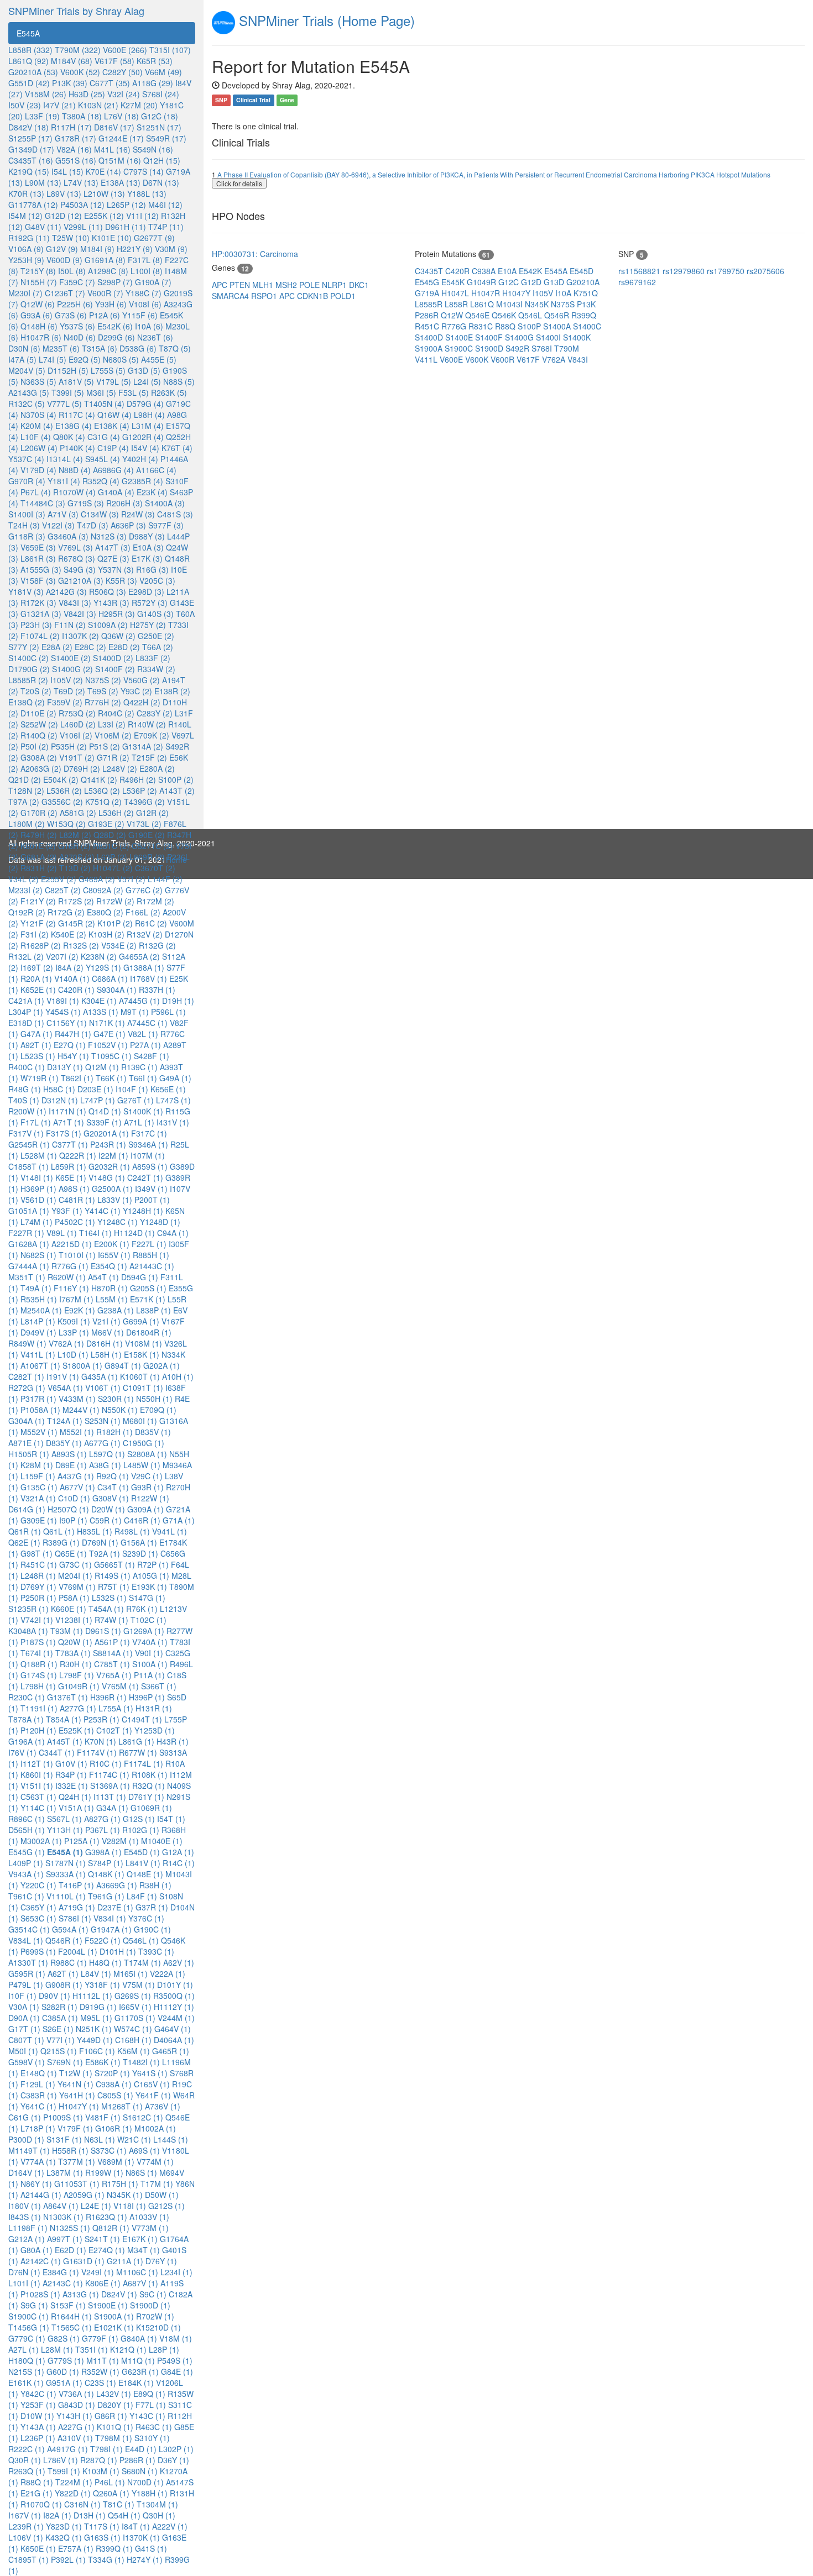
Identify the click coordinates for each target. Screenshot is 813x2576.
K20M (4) (37, 426)
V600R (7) (105, 293)
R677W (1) (138, 1752)
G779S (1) (66, 2360)
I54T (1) (171, 1819)
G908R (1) (64, 1985)
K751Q (586, 293)
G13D (555, 282)
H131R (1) (154, 1708)
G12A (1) (178, 1852)
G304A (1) (27, 1421)
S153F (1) (68, 2305)
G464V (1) (173, 2029)
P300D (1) (26, 2139)
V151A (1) (76, 1808)
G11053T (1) (77, 2184)
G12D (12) (63, 216)
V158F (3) (38, 580)
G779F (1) (100, 2338)
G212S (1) (166, 2206)
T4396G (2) (144, 802)
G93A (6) (37, 315)
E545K (454, 282)
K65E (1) (71, 1177)
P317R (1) (38, 1399)
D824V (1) (119, 2294)
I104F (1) (132, 1089)
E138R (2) (172, 691)
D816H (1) (105, 1343)
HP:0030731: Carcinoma (255, 254)
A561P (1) (112, 1642)
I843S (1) (25, 2217)
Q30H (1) (159, 2515)
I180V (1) (25, 2206)
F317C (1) (149, 1133)
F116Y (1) (71, 1288)
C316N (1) (82, 2504)
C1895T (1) (28, 2559)
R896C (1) (27, 1819)
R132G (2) (157, 945)
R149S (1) (113, 1575)
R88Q (506, 326)
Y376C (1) (146, 1918)
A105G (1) (151, 1575)
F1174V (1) (97, 1752)
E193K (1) (149, 1587)
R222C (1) (27, 2449)
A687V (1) (140, 2283)
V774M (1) (155, 2161)
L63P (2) (112, 857)
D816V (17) (114, 127)
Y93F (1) (67, 1211)
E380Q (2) (105, 912)
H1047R (487, 293)
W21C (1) (134, 2139)
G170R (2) (39, 813)
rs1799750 (727, 271)
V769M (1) (77, 1587)
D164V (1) (26, 2172)
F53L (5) (134, 392)
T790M (567, 348)
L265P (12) (126, 205)
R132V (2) (145, 934)
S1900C (460, 348)
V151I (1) (37, 1786)
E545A (28, 33)
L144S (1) (171, 2139)
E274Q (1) (107, 2250)
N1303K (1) (63, 2217)
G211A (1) (125, 2261)
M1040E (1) (162, 1841)
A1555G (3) (41, 569)
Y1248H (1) (143, 1211)
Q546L (531, 315)
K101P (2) (115, 923)
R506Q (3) (108, 591)
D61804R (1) (149, 1332)
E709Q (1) (158, 1410)
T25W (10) (71, 238)
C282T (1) (26, 1376)
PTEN (241, 285)
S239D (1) (140, 1553)
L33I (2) (112, 724)
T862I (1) (77, 1078)
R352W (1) (100, 2371)
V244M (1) (176, 2018)
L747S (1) (173, 1100)
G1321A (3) (41, 614)
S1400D (430, 337)
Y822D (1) (73, 2493)
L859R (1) (69, 1166)
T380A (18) (82, 116)
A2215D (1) (72, 1244)
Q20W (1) (75, 1642)
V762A (555, 359)
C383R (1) (39, 2095)
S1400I (549, 337)
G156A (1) (139, 1542)
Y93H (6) (111, 304)
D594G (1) (140, 1277)
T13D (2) (75, 868)
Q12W (453, 315)
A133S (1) (101, 1012)
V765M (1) (120, 1686)
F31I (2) (35, 934)
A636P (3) (128, 525)
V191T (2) (77, 757)
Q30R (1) (25, 2460)
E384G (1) (61, 2272)
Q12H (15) (162, 160)
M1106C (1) (137, 2272)
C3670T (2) (155, 868)
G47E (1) (110, 1034)
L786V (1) (61, 2460)
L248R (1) (38, 1575)
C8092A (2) (103, 890)
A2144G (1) (41, 2195)
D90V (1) (54, 1996)
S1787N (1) (66, 1863)
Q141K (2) (99, 779)
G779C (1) (27, 2338)
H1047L (456, 293)
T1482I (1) (141, 2062)
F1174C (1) (109, 1774)
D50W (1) (162, 2195)
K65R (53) (155, 61)
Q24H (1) (75, 1797)
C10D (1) (74, 1498)
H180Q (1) (27, 2360)
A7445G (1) (139, 1001)
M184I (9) (97, 249)
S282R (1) (59, 2007)
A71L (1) (139, 1122)
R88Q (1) (37, 2482)
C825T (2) (63, 890)
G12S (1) (139, 1819)
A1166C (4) (156, 470)
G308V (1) (111, 1498)
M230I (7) (25, 293)
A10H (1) (178, 1376)
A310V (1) (75, 2438)
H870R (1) (110, 1288)
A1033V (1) (149, 2217)
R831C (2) (111, 846)
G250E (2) (156, 636)
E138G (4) (74, 426)
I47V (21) (59, 105)
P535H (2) (69, 746)
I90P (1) (73, 1520)
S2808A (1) (147, 1454)
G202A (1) (161, 1365)
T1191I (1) (39, 1708)
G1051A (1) (29, 1211)
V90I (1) (149, 1653)
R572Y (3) (150, 603)
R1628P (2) (41, 945)
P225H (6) (75, 304)
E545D (582, 271)
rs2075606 (765, 271)
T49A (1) (36, 1288)
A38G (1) (105, 1465)
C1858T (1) (28, 1166)
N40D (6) (80, 337)
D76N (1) (24, 2272)
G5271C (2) (152, 846)
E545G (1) (27, 1852)
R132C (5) (27, 404)
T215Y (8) (38, 271)
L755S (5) (108, 370)
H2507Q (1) (68, 1509)
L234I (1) (176, 2272)
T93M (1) (67, 1631)
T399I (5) (68, 392)
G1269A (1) (144, 1631)
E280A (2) (157, 768)
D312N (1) (60, 1100)
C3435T (430, 271)
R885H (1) (151, 1255)
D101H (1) (118, 1951)
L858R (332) (30, 50)
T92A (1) (105, 1553)
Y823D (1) (64, 2526)
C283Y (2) (155, 713)
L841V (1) (143, 1863)
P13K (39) (70, 83)
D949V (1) (38, 1332)
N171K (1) (107, 1023)
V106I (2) (76, 735)
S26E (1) (58, 2029)
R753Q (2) (77, 713)
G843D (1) (77, 2405)
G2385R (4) (142, 481)
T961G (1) (106, 1896)
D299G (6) (116, 337)
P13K (586, 304)
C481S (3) (175, 514)
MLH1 (264, 285)
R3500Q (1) (174, 1996)
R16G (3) (152, 569)
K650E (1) (38, 2548)
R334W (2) (156, 669)
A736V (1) (163, 2106)
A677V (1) (77, 1487)
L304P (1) (26, 1012)
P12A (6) (105, 315)
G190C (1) (152, 1929)
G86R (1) (111, 2416)
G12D (532, 282)
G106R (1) (114, 2128)
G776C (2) (144, 890)
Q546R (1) (64, 1940)
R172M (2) (155, 901)
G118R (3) (27, 536)
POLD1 (343, 296)
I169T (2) (37, 967)
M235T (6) (61, 348)
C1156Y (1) (67, 1023)
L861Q (483, 304)
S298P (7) (115, 282)
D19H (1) (178, 1001)
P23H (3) (36, 625)
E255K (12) (104, 216)
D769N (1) (100, 1542)
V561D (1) (38, 1200)
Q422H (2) (142, 702)
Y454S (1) (63, 1012)
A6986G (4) (113, 470)
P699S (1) (38, 1951)
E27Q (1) (70, 1045)
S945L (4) (103, 459)
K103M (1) (101, 2471)
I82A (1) (57, 2515)
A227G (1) (76, 2427)
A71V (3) (63, 514)
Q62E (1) (24, 1542)
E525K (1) (76, 1730)
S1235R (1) (28, 1609)
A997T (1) (65, 2239)
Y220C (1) (38, 1885)
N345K (538, 304)
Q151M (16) (120, 160)
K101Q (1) (115, 2427)
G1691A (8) (105, 260)
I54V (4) (145, 448)
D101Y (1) (175, 1985)
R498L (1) (132, 1531)
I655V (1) (114, 1255)
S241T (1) (102, 2239)
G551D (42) (29, 83)
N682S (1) (38, 1255)
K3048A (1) (28, 1631)
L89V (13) (64, 193)
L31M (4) (148, 426)
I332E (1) (72, 1786)
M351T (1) (27, 1277)
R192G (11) (29, 238)
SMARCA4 (231, 296)
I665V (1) (135, 2007)
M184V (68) (72, 61)
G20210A (583, 282)
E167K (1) (140, 2239)
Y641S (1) (150, 2073)
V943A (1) (26, 1874)
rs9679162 (637, 282)
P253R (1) (101, 1719)
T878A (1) (26, 1719)
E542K (531, 271)
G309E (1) (39, 1520)
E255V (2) (59, 879)
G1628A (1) (29, 1244)
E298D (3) (146, 591)
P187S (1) (38, 1642)
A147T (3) (113, 547)
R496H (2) (138, 779)
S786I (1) (75, 1918)
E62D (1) (71, 2250)
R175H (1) (120, 2184)
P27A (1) (145, 1045)
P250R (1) (38, 1598)
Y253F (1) (38, 2405)
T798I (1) (106, 2449)
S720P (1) (112, 2073)
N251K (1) (94, 2029)
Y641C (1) (38, 2106)
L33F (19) (42, 116)
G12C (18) (160, 116)
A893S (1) (69, 1454)
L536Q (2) (102, 790)
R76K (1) (142, 1609)
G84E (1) (177, 2371)
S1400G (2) (72, 669)
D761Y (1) (146, 1797)
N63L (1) (100, 2139)
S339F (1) (104, 1122)
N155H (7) (39, 282)
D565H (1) (27, 1830)
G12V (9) (62, 249)
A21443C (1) (152, 1266)
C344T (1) (57, 1752)
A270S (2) (77, 857)
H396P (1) (147, 1697)
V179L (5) (114, 381)
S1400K (577, 337)
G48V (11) (43, 227)
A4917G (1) (67, 2449)
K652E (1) (38, 989)
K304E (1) (99, 1001)
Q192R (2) (27, 912)
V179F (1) (75, 2128)
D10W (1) (37, 2416)
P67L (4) (36, 492)
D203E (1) (95, 1089)
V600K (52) (80, 72)
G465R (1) (171, 2051)
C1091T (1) (143, 1388)
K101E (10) (112, 238)
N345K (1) (125, 2195)
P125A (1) (82, 1841)
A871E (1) (26, 1443)
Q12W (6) (38, 304)
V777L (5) (64, 404)
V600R (504, 359)
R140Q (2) (39, 735)
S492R (518, 348)
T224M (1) (74, 2482)
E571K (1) (148, 1299)
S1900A (430, 348)
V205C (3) (157, 580)
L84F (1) (142, 1896)
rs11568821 (640, 271)
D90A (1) (24, 2018)
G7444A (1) (29, 1266)
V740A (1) (150, 1642)
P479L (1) (26, 1985)
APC (221, 285)
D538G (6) (138, 348)
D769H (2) (82, 768)
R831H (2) (39, 868)
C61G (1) (25, 2117)
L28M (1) (57, 2349)
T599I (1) (64, 2471)
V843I (578, 359)
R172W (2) (115, 901)
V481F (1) (103, 2117)
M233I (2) (25, 890)
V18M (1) (176, 2338)
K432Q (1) (64, 2537)
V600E (452, 359)
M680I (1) (140, 1421)
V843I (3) (75, 603)
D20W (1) (108, 1509)
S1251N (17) (159, 127)
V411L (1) (38, 1354)
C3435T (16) (31, 160)
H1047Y (517, 293)
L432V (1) (114, 2394)
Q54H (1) (124, 2515)
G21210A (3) (81, 580)
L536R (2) (64, 790)
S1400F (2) (115, 669)
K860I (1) (37, 1774)
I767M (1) (76, 1299)
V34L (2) (24, 879)
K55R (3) (121, 580)
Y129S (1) (103, 967)
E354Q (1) (109, 1266)
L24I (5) (147, 381)
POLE (311, 285)
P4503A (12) (82, 205)
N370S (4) (38, 415)
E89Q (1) (149, 2394)
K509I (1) (74, 1321)
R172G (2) (66, 912)
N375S (564, 304)
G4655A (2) (139, 956)
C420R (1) (76, 989)
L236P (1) (38, 2438)
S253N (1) (103, 1421)
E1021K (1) (114, 2327)
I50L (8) (72, 271)
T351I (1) (92, 2349)
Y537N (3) (116, 569)
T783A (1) (73, 1653)
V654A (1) (65, 1388)
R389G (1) (61, 1542)
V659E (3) (38, 547)
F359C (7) (77, 282)
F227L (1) (149, 1244)
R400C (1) (27, 1067)
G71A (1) (179, 1520)
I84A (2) (69, 967)
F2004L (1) (78, 1951)
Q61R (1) (25, 1531)
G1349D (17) (31, 149)
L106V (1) (26, 2537)
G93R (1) (147, 1487)
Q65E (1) (71, 1553)
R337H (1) (157, 989)
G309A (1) (145, 1509)
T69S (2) (103, 691)
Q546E (478, 315)
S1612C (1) (143, 2117)
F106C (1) (97, 2051)
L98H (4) (149, 415)
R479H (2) (39, 835)
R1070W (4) (74, 492)
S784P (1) (106, 1863)
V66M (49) (163, 72)
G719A (428, 293)
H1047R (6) (41, 337)
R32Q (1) (148, 1786)
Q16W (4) (114, 415)
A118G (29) (153, 83)
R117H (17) (71, 127)
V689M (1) (116, 2161)
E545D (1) (142, 1852)
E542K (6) (115, 326)
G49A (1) (175, 1078)
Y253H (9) (26, 260)
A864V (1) (61, 2206)
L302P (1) (176, 2449)
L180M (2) (27, 824)
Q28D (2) (110, 835)
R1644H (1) (71, 2316)
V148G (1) (107, 1177)
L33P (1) (74, 1332)
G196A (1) (27, 1741)
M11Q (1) (138, 2360)
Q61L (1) (59, 1531)
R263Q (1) (27, 2471)
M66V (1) (108, 1332)
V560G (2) (142, 680)
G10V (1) (71, 1763)
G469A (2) (97, 879)
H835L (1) (95, 1531)
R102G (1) (141, 1830)
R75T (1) (114, 1587)
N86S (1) (141, 2172)
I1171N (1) (67, 1111)
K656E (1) (168, 1089)
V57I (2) (131, 879)
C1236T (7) (65, 293)
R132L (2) (26, 956)
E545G (428, 282)
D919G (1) (98, 2007)
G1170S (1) (135, 2018)
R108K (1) (150, 1774)
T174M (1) (142, 1962)
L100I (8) (147, 271)
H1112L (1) (92, 1996)
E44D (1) (141, 2449)
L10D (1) (73, 1354)
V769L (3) (75, 547)
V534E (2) (119, 945)
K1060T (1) (140, 1376)
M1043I (510, 304)
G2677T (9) (154, 238)
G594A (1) (70, 1929)
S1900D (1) (150, 2305)
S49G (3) (80, 569)
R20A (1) (36, 978)
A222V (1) (170, 2526)
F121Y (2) (38, 901)
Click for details (239, 183)
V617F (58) (114, 61)
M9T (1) (135, 1012)
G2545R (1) (29, 1144)
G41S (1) (151, 2548)
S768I (543, 348)
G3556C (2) (62, 802)
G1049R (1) (79, 1686)
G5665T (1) (114, 1564)
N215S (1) (26, 2371)
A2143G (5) (29, 392)
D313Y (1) (65, 1067)
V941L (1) (170, 1531)
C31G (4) (104, 437)
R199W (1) (104, 2172)
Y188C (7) (144, 293)
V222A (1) (168, 1973)
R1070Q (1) (41, 2504)
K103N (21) (98, 105)
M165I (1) (131, 1973)
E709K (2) (152, 735)
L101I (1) (24, 2283)
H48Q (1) (105, 1962)
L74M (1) (37, 1222)
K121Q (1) (128, 2349)
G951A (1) (64, 2383)
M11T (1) (103, 2360)
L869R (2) (147, 857)
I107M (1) (148, 1155)
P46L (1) (110, 2482)
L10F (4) (36, 437)
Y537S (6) (77, 326)
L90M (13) (43, 182)
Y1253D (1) (155, 1730)
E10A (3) (148, 547)
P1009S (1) (63, 2117)
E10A (508, 271)
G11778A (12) (33, 205)
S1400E (460, 337)
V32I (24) (124, 94)
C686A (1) (110, 978)
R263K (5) (169, 392)
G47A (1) (37, 1034)
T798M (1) (114, 2438)
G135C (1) (39, 1487)
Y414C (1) (103, 1211)
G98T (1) (37, 1553)
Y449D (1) (95, 2040)
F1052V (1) (108, 1045)
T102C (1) (148, 1620)
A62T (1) (63, 1973)
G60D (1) (63, 2371)
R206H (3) (124, 503)
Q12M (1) (102, 1067)
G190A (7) (153, 282)
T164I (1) (95, 1233)
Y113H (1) (65, 1830)
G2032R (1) (109, 1166)
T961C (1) (26, 1896)
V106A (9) (26, 249)
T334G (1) (106, 2559)
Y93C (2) (136, 691)
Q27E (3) (113, 558)
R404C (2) (116, 713)
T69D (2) (69, 691)
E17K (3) (147, 558)
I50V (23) (25, 105)
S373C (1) (109, 2150)
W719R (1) (40, 1078)
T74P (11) (166, 227)
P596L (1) (168, 1012)
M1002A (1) (155, 2128)
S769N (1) (65, 2062)
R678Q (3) (77, 558)
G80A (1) (37, 2250)
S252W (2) (39, 724)
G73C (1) (75, 1564)
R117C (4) (77, 415)
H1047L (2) (113, 868)
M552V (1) (39, 1432)
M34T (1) (144, 2250)
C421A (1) (26, 1001)
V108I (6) (145, 304)
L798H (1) (38, 1686)
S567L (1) (64, 1819)
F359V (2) (65, 702)
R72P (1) (153, 1564)
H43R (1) (173, 1741)
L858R (457, 304)
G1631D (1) (84, 2261)
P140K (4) (77, 448)
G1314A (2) (143, 746)
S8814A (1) (113, 1653)
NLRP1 (335, 285)
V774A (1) (38, 2161)
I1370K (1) (141, 2537)
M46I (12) (165, 205)
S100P (530, 326)
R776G (455, 326)
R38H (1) (155, 1885)
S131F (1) (64, 2139)
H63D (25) (87, 94)
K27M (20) (139, 105)
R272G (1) (27, 1388)
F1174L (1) (144, 1763)
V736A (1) (76, 2394)
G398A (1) (103, 1852)
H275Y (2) (148, 625)
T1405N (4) (104, 404)
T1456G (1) (29, 2327)
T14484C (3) (43, 503)
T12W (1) (76, 2073)
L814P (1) (38, 1321)
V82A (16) (74, 149)
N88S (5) (179, 381)
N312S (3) (109, 536)
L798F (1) (77, 1675)
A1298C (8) (108, 271)
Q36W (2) (118, 636)
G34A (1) (112, 1808)
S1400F (490, 337)
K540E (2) (69, 934)
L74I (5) (53, 359)
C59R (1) (106, 1520)
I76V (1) (22, 1752)
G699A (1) (141, 1321)
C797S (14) (144, 171)
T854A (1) (64, 1719)
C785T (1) (112, 1664)
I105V (544, 293)
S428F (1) (152, 1056)
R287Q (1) (99, 2460)
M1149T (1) (29, 2150)
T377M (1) (77, 2161)
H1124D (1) (134, 1233)
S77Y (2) (24, 647)
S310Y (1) (152, 2438)
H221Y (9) (135, 249)
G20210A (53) (33, 72)
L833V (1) (115, 1200)
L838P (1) (153, 1310)
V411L (427, 359)
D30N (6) (24, 348)
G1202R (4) (143, 437)
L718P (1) (38, 2128)
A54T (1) (103, 1277)
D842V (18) (28, 127)
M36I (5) (101, 392)
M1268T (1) (122, 2106)
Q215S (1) (59, 2051)
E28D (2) (124, 647)
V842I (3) (80, 614)
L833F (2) (153, 658)
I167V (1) (25, 2515)
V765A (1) (114, 1675)
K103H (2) (106, 934)
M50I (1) (23, 2051)
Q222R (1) (78, 1155)
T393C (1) (156, 1951)
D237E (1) (115, 1907)
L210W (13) (104, 193)
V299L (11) (83, 227)
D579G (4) (145, 404)
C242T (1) (145, 1177)
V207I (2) (62, 956)
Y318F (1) (102, 1985)
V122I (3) (58, 525)
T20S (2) (36, 691)
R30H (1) (76, 1664)
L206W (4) (39, 448)
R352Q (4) (101, 481)
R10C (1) (106, 1763)
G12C (510, 282)
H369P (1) (38, 1188)
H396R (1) (108, 1697)
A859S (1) (150, 1166)
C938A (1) (114, 2084)
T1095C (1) (111, 1056)
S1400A (558, 326)
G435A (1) (100, 1376)
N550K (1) (120, 1410)
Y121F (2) (38, 923)
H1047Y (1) (79, 2106)
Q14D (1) (105, 1111)
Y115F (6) (140, 315)
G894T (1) (123, 1365)
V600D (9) (64, 260)
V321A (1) (38, 1498)
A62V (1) (179, 1962)
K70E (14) (103, 171)
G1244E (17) (121, 138)
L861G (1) (136, 1741)
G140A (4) (116, 492)
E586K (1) (103, 2062)
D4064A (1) (174, 2040)
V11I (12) (142, 216)
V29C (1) (147, 1476)
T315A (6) (100, 348)
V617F (529, 359)
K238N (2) (99, 956)
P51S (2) (105, 746)
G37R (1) (152, 1907)
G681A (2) (39, 857)
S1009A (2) (108, 625)
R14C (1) (179, 1863)
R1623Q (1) (106, 2217)
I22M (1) (113, 1155)
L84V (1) (96, 1973)
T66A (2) (158, 647)
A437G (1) (76, 1476)
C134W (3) (100, 514)
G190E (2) (147, 835)
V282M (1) (120, 1841)
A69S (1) (144, 2150)
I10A (564, 293)
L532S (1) (109, 1598)
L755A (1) (116, 1708)
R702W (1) (155, 2316)
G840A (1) (139, 2338)
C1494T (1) (142, 1719)
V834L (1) (26, 1940)
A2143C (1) (63, 2283)
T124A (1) (65, 1421)
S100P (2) (176, 779)
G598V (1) (27, 2062)
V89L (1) (62, 1233)
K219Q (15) (29, 171)
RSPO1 (265, 296)
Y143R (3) (111, 603)
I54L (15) (67, 171)
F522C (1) (103, 1940)
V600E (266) (125, 50)
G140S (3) (155, 614)
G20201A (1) (106, 1133)
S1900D (490, 348)
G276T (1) (135, 1100)
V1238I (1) (74, 1620)
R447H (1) (73, 1034)
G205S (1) (148, 1288)
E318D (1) (26, 1023)
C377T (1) (70, 1144)
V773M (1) (150, 2228)
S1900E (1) (108, 2305)
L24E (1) (96, 2206)
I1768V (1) (148, 978)
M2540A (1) (41, 1310)
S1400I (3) (27, 514)
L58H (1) (106, 1354)
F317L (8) (145, 260)
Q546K (505, 315)
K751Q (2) (103, 802)
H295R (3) (117, 614)
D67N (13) (161, 182)
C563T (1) (38, 1797)
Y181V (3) (26, 591)
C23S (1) (100, 2383)
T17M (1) (157, 2184)
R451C (428, 326)
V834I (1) (110, 1918)
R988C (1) (69, 1962)
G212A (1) (27, 2239)
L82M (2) (75, 835)
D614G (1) (27, 1509)
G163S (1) (102, 2537)
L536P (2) (140, 790)
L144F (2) (165, 879)
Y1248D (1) (160, 1222)
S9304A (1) (117, 989)
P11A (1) (149, 1675)
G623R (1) (140, 2371)
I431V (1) (173, 1122)
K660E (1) (69, 1609)
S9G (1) (34, 2305)
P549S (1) (175, 2360)
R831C (482, 326)
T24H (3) (24, 525)
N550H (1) (154, 1399)
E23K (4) (152, 492)
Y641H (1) (77, 2095)
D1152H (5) (68, 370)
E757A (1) (76, 2548)
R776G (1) (70, 1266)
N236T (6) (155, 337)
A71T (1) (69, 1122)
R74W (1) (111, 1620)
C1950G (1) (144, 1443)
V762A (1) (66, 1343)
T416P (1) (76, 1885)
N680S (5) (121, 359)
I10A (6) (149, 326)
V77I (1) (61, 2040)
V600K (478, 359)
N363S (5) (38, 381)
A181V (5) (76, 381)
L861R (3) (38, 558)
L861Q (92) (28, 61)
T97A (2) (24, 802)
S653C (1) (38, 1918)
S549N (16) (153, 149)
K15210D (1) (158, 2327)
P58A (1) (74, 1598)
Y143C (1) (147, 2416)
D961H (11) (126, 227)
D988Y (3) (147, 536)
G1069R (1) (151, 1808)
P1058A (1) (40, 1410)
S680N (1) (140, 2471)
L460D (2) (78, 724)
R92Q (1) (113, 1476)
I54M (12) (25, 216)
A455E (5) (159, 359)
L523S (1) (38, 1056)
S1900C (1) (28, 2316)
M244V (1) (81, 1410)
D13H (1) (90, 2515)
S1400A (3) (165, 503)
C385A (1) (60, 2018)
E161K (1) (26, 2383)
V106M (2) (113, 735)
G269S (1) (133, 1996)
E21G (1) (37, 2493)
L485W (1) (142, 1465)
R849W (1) (27, 1343)
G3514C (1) (29, 1929)
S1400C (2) (28, 658)
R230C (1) (27, 1697)
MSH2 (287, 285)
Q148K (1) (106, 1874)
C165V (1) (152, 2084)
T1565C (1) (72, 2327)
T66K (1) (111, 1078)
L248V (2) (120, 768)
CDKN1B (314, 296)
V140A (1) (72, 978)
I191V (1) (63, 1376)
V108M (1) (144, 1343)
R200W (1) (27, 1111)
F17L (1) (36, 1122)
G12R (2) (152, 813)
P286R (428, 315)
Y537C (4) (26, 459)
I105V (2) (67, 680)
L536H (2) (116, 813)
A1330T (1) (28, 1962)
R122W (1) (150, 1498)
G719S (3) (86, 503)
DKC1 (359, 285)
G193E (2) (106, 824)
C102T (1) (114, 1730)
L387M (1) (65, 2172)
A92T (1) (36, 1045)
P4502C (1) (75, 1222)
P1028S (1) (40, 2294)
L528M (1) (39, 1155)
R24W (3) (138, 514)
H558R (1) (70, 2150)
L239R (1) (26, 2526)
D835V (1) (153, 1432)
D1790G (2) (29, 669)
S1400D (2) (113, 658)
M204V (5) (27, 370)
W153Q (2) (66, 824)
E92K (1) (80, 1310)
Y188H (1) (150, 2493)
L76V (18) (121, 116)
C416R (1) (142, 1520)
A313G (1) (81, 2294)
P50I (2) (35, 746)
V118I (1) (130, 2206)
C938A (485, 271)
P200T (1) (152, 1200)
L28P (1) (164, 2349)
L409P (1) (26, 1863)
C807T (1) (26, 2040)
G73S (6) (71, 315)
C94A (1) (173, 1233)
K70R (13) (26, 193)
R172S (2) (76, 901)
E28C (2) (90, 647)
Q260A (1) (111, 2493)
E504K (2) (61, 779)
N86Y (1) (36, 2184)
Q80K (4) (69, 437)
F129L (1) (38, 2084)
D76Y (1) (161, 2261)
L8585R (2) (28, 680)
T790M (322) (78, 50)
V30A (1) (24, 2007)
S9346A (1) (148, 1144)
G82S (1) (64, 2338)
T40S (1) (24, 1100)
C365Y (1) (38, 1907)
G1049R (483, 282)
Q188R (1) (39, 1664)
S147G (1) (147, 1598)
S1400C (587, 326)
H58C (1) (59, 1089)
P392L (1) (68, 2559)
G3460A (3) (68, 536)
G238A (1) (116, 1310)
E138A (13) (121, 182)
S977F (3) (166, 525)
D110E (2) (38, 713)
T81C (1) (119, 2504)
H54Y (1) (73, 1056)
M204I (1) (75, 1575)
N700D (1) (145, 2482)
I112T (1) (37, 1763)
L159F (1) (38, 1476)
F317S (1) (64, 1133)
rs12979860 (685, 271)
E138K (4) (112, 426)
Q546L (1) (141, 1940)
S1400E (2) (71, 658)
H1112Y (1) (174, 2007)
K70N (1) (100, 1741)
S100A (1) (150, 1664)
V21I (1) (106, 1321)
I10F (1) (22, 1996)
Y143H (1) (74, 2416)
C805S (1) (115, 2095)
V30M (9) (171, 249)
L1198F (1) (28, 2228)
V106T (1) (103, 1388)
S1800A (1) (82, 1365)
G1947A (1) (111, 1929)
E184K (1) (136, 2383)
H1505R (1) (29, 1454)
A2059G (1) (84, 2195)
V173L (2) (144, 824)
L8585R (430, 304)
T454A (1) (106, 1609)
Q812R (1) (111, 2228)
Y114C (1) (38, 1808)
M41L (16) (112, 149)
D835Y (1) (64, 1443)
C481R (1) (77, 1200)
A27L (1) (24, 2349)
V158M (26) (46, 94)
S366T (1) (159, 1686)
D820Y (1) (115, 2405)
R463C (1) (154, 2427)
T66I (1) (143, 1078)
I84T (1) (136, 2526)
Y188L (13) (147, 193)
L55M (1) (112, 1299)
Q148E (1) (145, 1874)
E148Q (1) (39, 2073)
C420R (458, 271)
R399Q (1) (114, 2548)
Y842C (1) (38, 2394)
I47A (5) (22, 359)
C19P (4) (113, 448)
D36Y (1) (173, 2460)
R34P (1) (71, 1774)
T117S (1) (102, 2526)
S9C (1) (153, 2294)
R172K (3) (38, 603)
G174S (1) (39, 1675)
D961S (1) (103, 1631)
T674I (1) (37, 1653)
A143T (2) (177, 790)
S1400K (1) (143, 1111)
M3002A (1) (41, 1841)
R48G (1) (25, 1089)
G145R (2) (77, 923)
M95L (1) (96, 2018)
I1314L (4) (65, 459)
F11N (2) (70, 625)
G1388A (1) (144, 967)
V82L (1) (143, 1034)
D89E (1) (71, 1465)
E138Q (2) (27, 702)
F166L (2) (143, 912)
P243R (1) (108, 1144)
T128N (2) (26, 790)
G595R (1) (27, 1973)
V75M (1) (139, 1985)
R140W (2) (147, 724)
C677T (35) (110, 83)
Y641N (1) (75, 2084)
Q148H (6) (39, 326)
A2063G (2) (41, 768)
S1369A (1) (110, 1786)
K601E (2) (38, 846)
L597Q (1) (107, 1454)
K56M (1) (134, 2051)
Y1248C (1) (118, 1222)
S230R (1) (116, 1399)
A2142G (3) (66, 591)
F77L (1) (151, 2405)
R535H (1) (39, 1299)
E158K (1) (142, 1354)
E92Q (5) (85, 359)
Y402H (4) (140, 459)
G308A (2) (39, 757)
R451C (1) (39, 1564)
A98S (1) (74, 1188)
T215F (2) (149, 757)
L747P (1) (98, 1100)
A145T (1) (65, 1741)
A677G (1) (102, 1443)
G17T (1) (24, 2029)
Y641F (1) (153, 2095)
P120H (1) (38, 1730)
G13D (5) (144, 370)
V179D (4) (38, 470)
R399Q (584, 315)
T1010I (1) (77, 1255)
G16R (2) (74, 846)
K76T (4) (177, 448)
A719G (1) (77, 1907)
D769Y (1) (38, 1587)
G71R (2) (113, 757)
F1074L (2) (40, 636)
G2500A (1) (112, 1188)
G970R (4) (27, 481)
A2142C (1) (41, 2261)
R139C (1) (139, 1067)
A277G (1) (78, 1708)
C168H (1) (133, 2040)
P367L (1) (103, 1830)
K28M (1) (37, 1465)
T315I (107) (170, 50)
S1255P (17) (30, 138)
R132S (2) (81, 945)
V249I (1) (98, 2272)
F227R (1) (26, 1233)
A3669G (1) (117, 1885)
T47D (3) (93, 525)
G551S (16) (76, 160)
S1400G (520, 337)
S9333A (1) (66, 1874)
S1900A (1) (114, 2316)
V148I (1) (37, 1177)
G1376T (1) (67, 1697)
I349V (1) (151, 1188)
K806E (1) (103, 2283)
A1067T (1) (40, 1365)
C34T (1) (113, 1487)
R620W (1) (67, 1277)
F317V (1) (26, 1133)
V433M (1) (77, 1399)
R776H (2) (103, 702)
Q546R (558, 315)
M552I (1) (77, 1432)
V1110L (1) (66, 1896)
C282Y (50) (123, 72)
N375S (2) (103, 680)
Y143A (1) (38, 2427)
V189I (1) (63, 1001)
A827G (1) (102, 1819)
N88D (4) (75, 470)
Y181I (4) (64, 481)
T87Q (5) (175, 348)
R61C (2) (151, 923)
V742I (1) (37, 1620)
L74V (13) (81, 182)
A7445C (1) (147, 1023)
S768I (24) (161, 94)
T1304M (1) (157, 2504)
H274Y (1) (145, 2559)
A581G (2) (78, 813)
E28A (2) (57, 647)
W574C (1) (133, 2029)
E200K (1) (112, 1244)
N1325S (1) (70, 2228)
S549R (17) (166, 138)
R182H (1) (114, 1432)
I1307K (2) (80, 636)
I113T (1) (110, 1797)
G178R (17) (75, 138)
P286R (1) (137, 2460)
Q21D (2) (25, 779)
